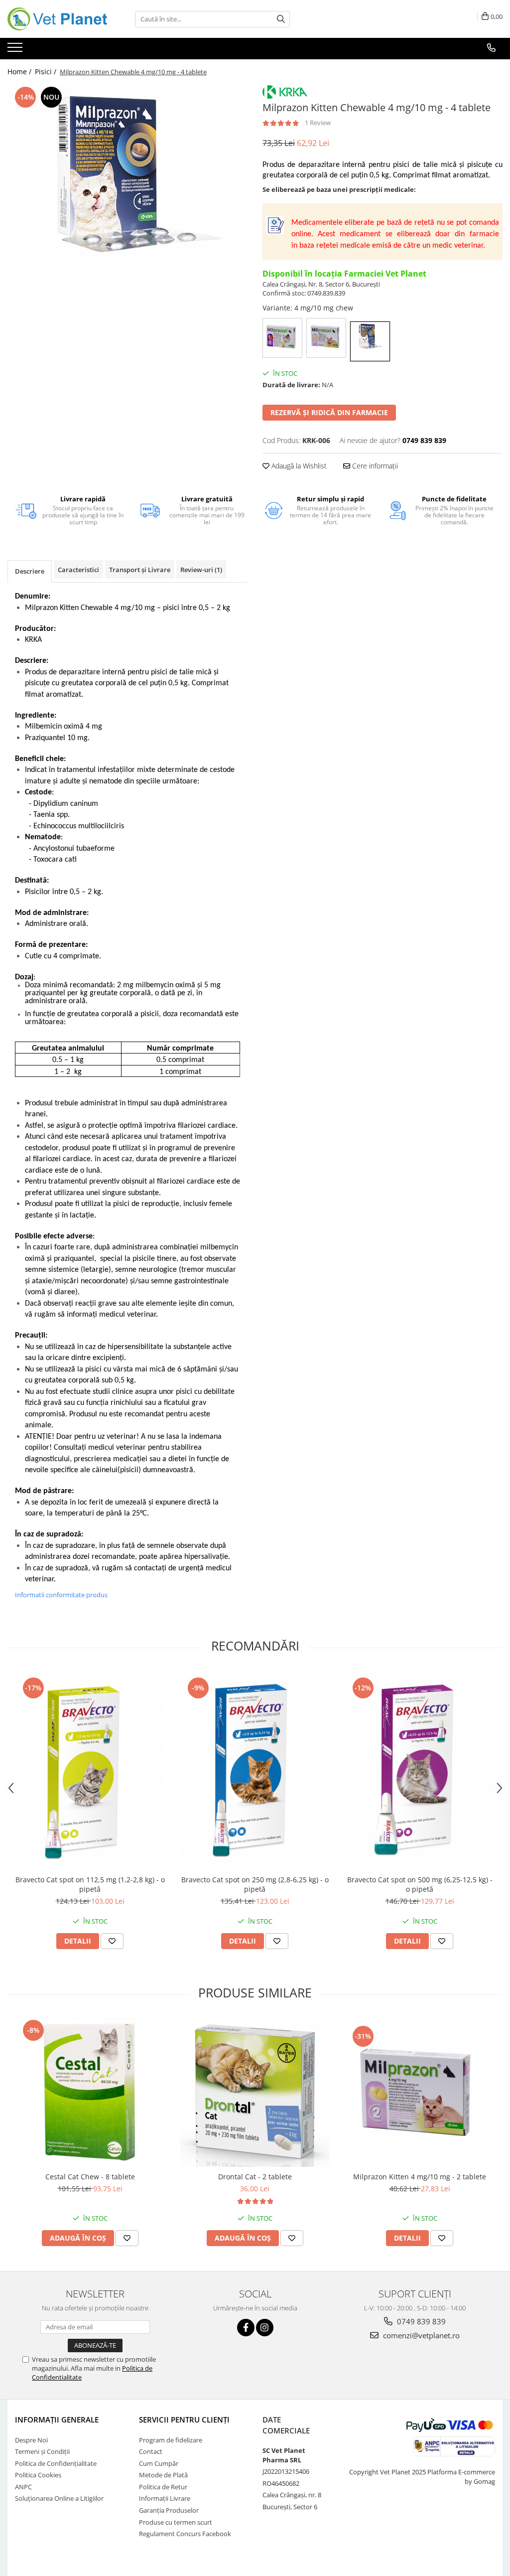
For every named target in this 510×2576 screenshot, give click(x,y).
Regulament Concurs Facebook (185, 2534)
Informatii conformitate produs (61, 1595)
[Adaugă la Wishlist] (112, 1941)
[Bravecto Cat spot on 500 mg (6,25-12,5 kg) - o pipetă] (420, 1770)
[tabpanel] (127, 174)
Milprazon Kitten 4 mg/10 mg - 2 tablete (420, 2177)
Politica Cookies (38, 2475)
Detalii (78, 1941)
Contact (151, 2451)
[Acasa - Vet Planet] (57, 19)
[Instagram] (265, 2328)
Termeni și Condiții (42, 2451)
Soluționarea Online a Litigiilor (59, 2498)
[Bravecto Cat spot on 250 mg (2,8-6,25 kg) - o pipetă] (255, 1770)
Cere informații (374, 466)
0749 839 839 (420, 2321)
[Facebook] (246, 2328)
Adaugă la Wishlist (298, 466)
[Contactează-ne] (491, 48)
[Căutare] (281, 19)
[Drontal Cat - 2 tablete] (255, 2092)
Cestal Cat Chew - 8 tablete (90, 2177)
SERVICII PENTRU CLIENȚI (184, 2420)
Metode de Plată (163, 2475)
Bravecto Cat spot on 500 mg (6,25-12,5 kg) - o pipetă (420, 1884)
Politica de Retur (163, 2487)
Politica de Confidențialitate (56, 2463)
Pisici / (47, 72)
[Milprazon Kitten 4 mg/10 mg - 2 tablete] (420, 2092)
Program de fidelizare (171, 2440)
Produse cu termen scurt (176, 2522)
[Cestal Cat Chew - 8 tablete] (90, 2092)
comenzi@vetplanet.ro (420, 2335)
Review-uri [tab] (201, 570)
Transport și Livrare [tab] (140, 570)
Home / (20, 72)
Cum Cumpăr (159, 2463)
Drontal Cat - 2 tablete (255, 2177)
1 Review (318, 123)
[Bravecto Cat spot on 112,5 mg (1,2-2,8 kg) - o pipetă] (90, 1770)
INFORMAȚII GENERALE (57, 2420)
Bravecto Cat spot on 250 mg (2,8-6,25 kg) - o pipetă (255, 1884)
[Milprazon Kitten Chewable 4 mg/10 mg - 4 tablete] (127, 174)
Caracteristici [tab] (78, 570)
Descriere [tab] (30, 571)
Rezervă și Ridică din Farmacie (329, 412)
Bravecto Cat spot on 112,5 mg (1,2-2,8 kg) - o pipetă (90, 1884)
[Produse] (16, 50)
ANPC (23, 2487)
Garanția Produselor (169, 2510)
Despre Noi (31, 2440)
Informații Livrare (165, 2498)
